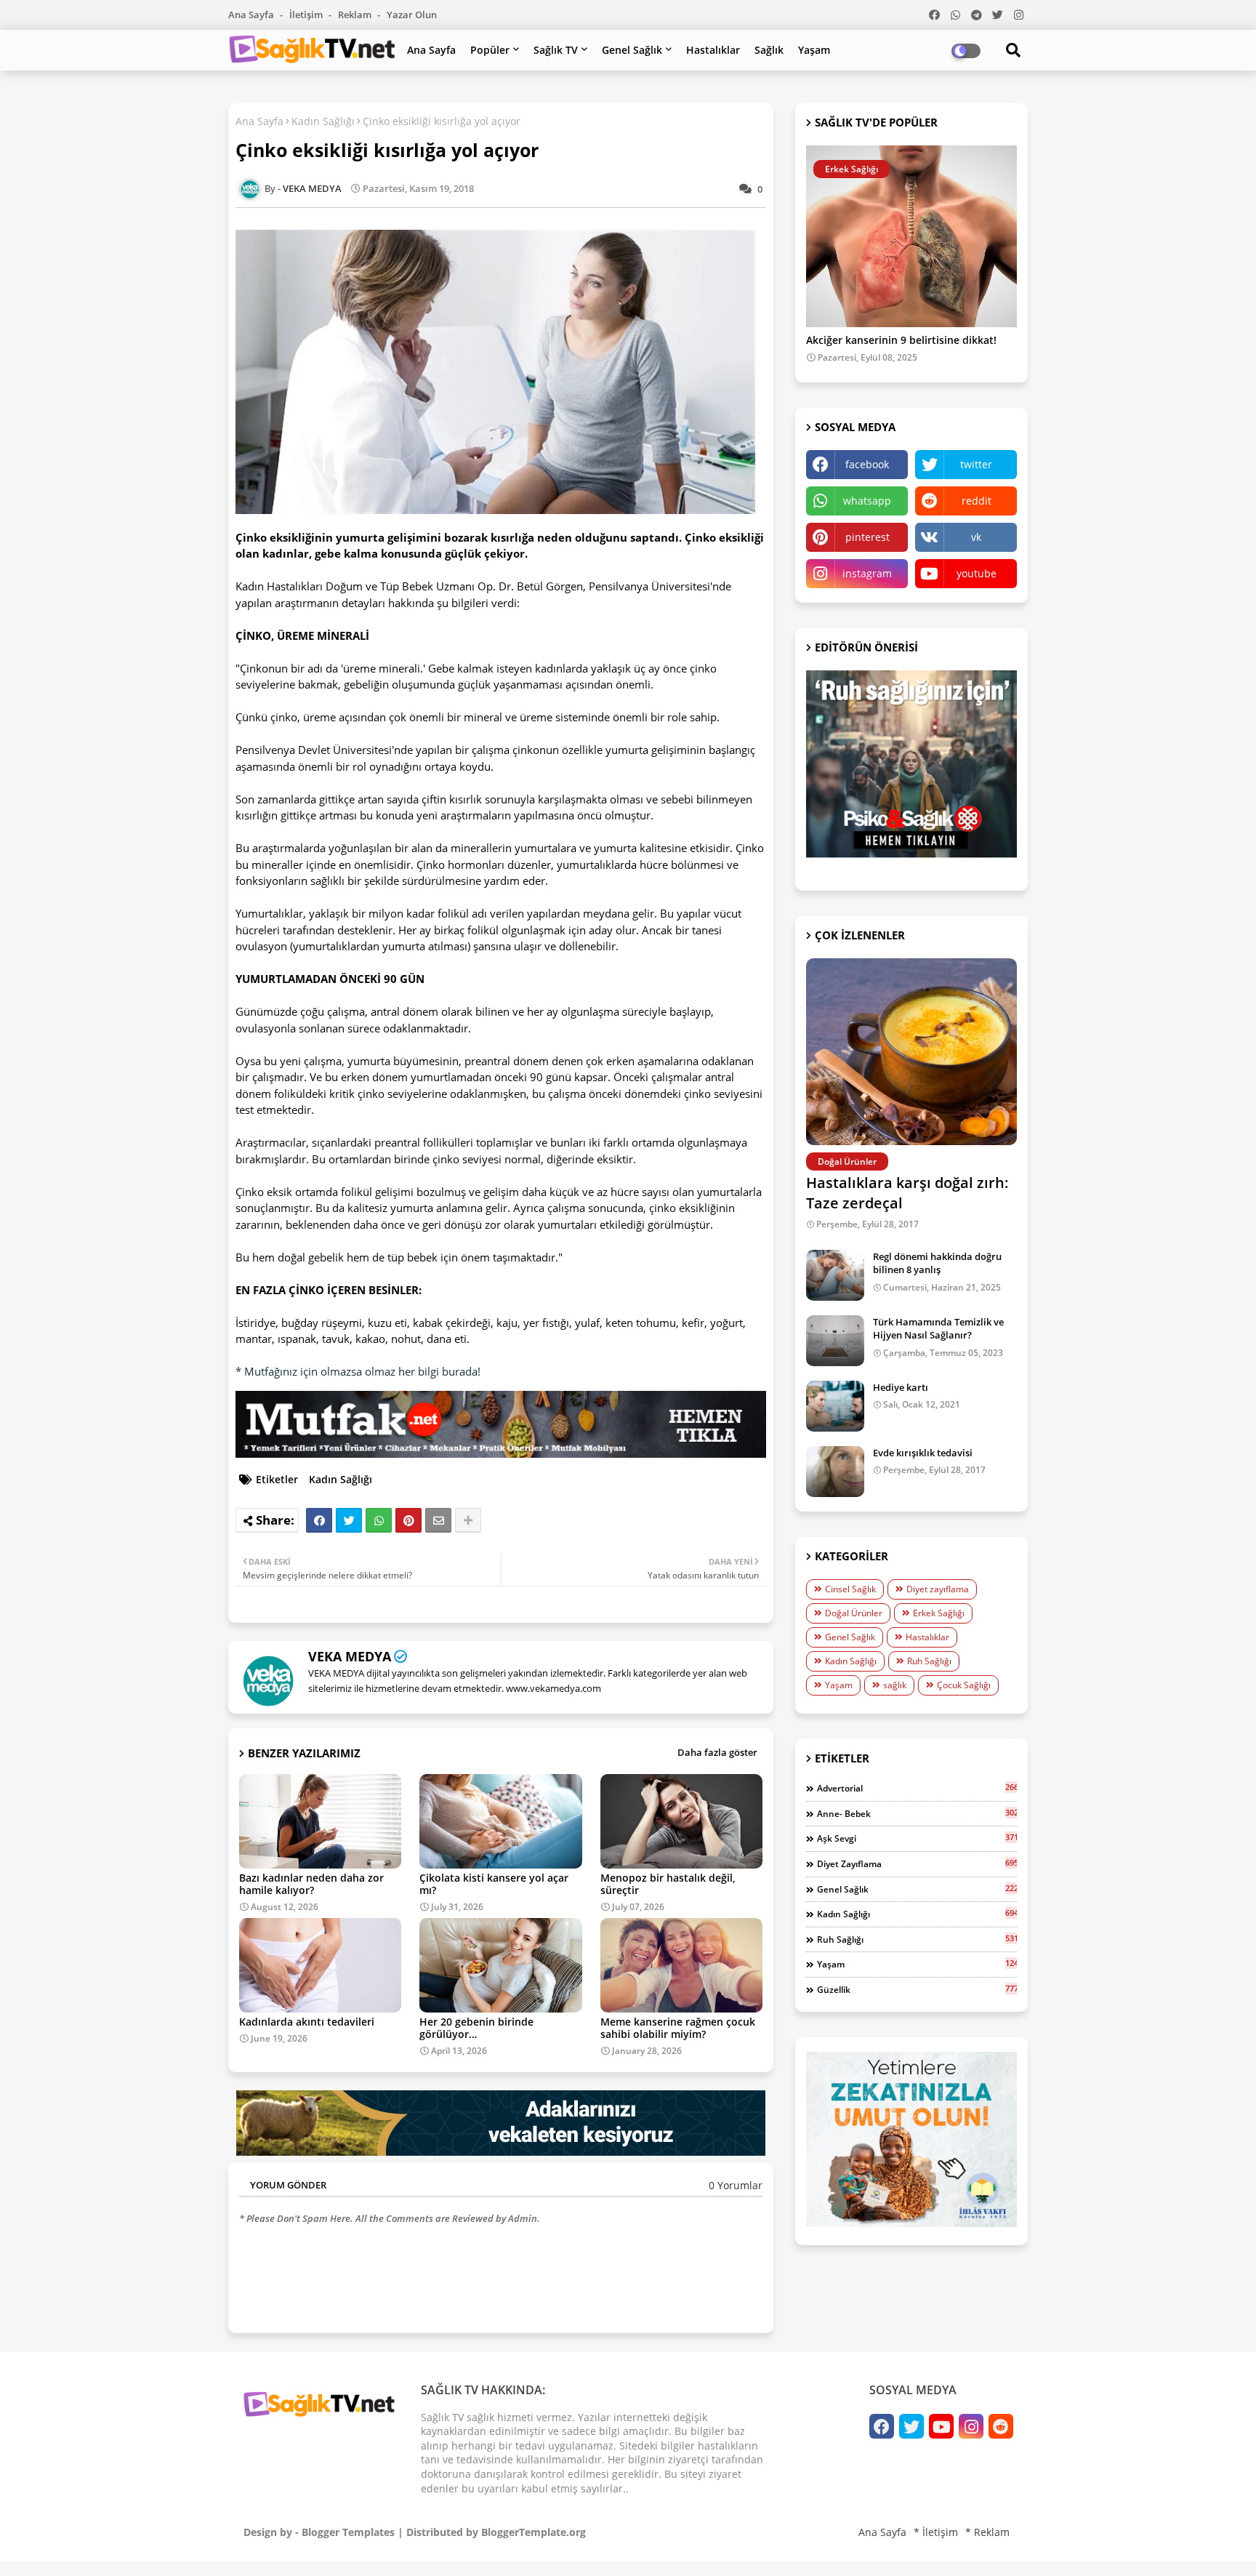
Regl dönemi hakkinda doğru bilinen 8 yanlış (937, 1263)
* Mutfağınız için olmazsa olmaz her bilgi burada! (358, 1371)
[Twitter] (349, 1520)
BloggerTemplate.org (534, 2532)
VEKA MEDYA (350, 1656)
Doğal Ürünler (854, 1613)
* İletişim (936, 2532)
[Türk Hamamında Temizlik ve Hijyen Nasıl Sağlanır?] (835, 1341)
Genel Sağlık (632, 50)
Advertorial (917, 1788)
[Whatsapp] (379, 1520)
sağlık (895, 1685)
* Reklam (987, 2532)
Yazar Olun (412, 15)
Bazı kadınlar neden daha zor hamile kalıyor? (311, 1884)
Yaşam (814, 50)
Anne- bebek (917, 1813)
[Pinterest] (408, 1520)
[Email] (438, 1520)
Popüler (490, 50)
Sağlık (769, 50)
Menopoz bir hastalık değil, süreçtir (668, 1884)
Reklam (356, 15)
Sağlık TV (556, 50)
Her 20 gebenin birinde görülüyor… (476, 2028)
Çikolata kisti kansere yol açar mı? (494, 1884)
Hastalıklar (713, 50)
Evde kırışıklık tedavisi (923, 1453)
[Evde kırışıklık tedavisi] (835, 1472)
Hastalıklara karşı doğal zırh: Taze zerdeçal (907, 1193)
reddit (977, 501)
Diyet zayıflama (938, 1589)
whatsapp (867, 501)
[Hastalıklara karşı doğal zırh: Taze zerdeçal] (911, 1052)
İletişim (307, 15)
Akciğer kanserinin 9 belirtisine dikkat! (901, 341)
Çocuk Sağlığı (964, 1685)
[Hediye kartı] (835, 1406)
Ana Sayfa (252, 15)
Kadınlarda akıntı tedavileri (307, 2022)
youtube (977, 573)
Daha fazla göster (717, 1752)
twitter (976, 464)
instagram (867, 573)
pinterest (867, 537)
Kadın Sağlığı (323, 121)
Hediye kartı (901, 1387)
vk (976, 537)
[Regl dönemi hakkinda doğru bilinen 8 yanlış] (835, 1275)
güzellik (917, 1989)
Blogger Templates (348, 2532)
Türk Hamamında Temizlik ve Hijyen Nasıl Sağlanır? (938, 1328)
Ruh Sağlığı (929, 1661)
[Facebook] (319, 1520)
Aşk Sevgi (917, 1838)
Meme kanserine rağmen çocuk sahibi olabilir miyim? (678, 2028)
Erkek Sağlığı (939, 1613)
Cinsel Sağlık (850, 1589)
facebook (867, 464)
